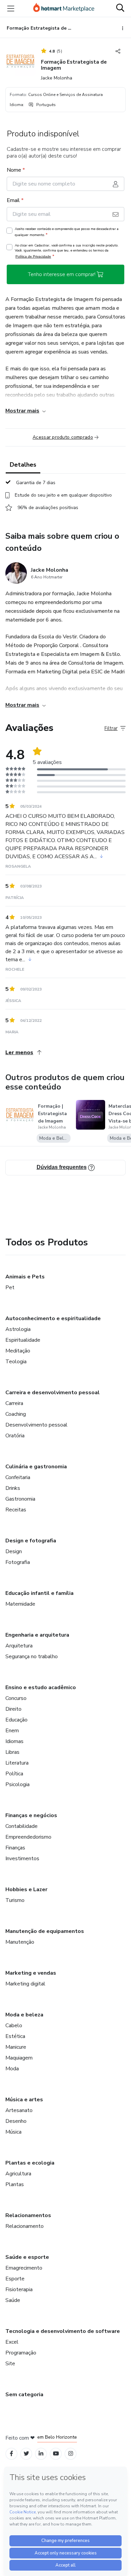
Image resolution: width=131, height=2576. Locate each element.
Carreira (14, 1403)
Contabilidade (21, 1826)
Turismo (15, 1900)
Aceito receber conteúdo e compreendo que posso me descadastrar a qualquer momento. (67, 232)
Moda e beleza (24, 2015)
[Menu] (11, 8)
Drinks (13, 1488)
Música (13, 2132)
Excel (12, 2342)
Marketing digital (25, 1984)
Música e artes (24, 2100)
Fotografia (18, 1562)
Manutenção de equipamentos (45, 1931)
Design (14, 1551)
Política (14, 1774)
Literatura (17, 1763)
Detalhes (23, 465)
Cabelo (14, 2026)
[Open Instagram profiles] (71, 2454)
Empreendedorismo (28, 1837)
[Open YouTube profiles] (56, 2454)
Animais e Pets (25, 1277)
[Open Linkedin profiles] (41, 2454)
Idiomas (14, 1741)
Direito (13, 1709)
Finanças (15, 1848)
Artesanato (19, 2110)
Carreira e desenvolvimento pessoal (53, 1393)
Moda (12, 2069)
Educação (16, 1720)
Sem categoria (24, 2395)
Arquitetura (19, 1646)
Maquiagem (19, 2058)
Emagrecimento (24, 2268)
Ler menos (19, 1052)
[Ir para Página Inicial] (64, 8)
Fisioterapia (19, 2289)
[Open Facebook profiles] (11, 2454)
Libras (12, 1752)
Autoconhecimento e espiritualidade (53, 1318)
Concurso (16, 1698)
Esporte (15, 2279)
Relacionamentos (28, 2215)
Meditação (18, 1351)
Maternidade (20, 1604)
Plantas (15, 2184)
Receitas (16, 1510)
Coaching (16, 1414)
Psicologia (17, 1784)
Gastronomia (20, 1499)
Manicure (16, 2047)
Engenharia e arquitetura (37, 1635)
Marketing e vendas (31, 1973)
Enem (12, 1731)
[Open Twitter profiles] (26, 2454)
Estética (15, 2036)
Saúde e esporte (27, 2257)
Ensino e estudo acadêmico (41, 1687)
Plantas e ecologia (30, 2163)
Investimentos (22, 1859)
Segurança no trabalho (32, 1657)
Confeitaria (18, 1477)
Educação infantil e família (39, 1593)
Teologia (16, 1362)
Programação (21, 2353)
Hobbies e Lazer (26, 1889)
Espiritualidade (23, 1340)
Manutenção (20, 1942)
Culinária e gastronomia (36, 1467)
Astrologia (18, 1329)
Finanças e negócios (31, 1815)
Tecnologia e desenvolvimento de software (63, 2331)
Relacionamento (25, 2226)
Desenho (16, 2121)
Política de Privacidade (33, 256)
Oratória (15, 1436)
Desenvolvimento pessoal (36, 1425)
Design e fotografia (31, 1541)
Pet (10, 1287)
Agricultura (18, 2174)
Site (10, 2364)
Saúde (13, 2300)
